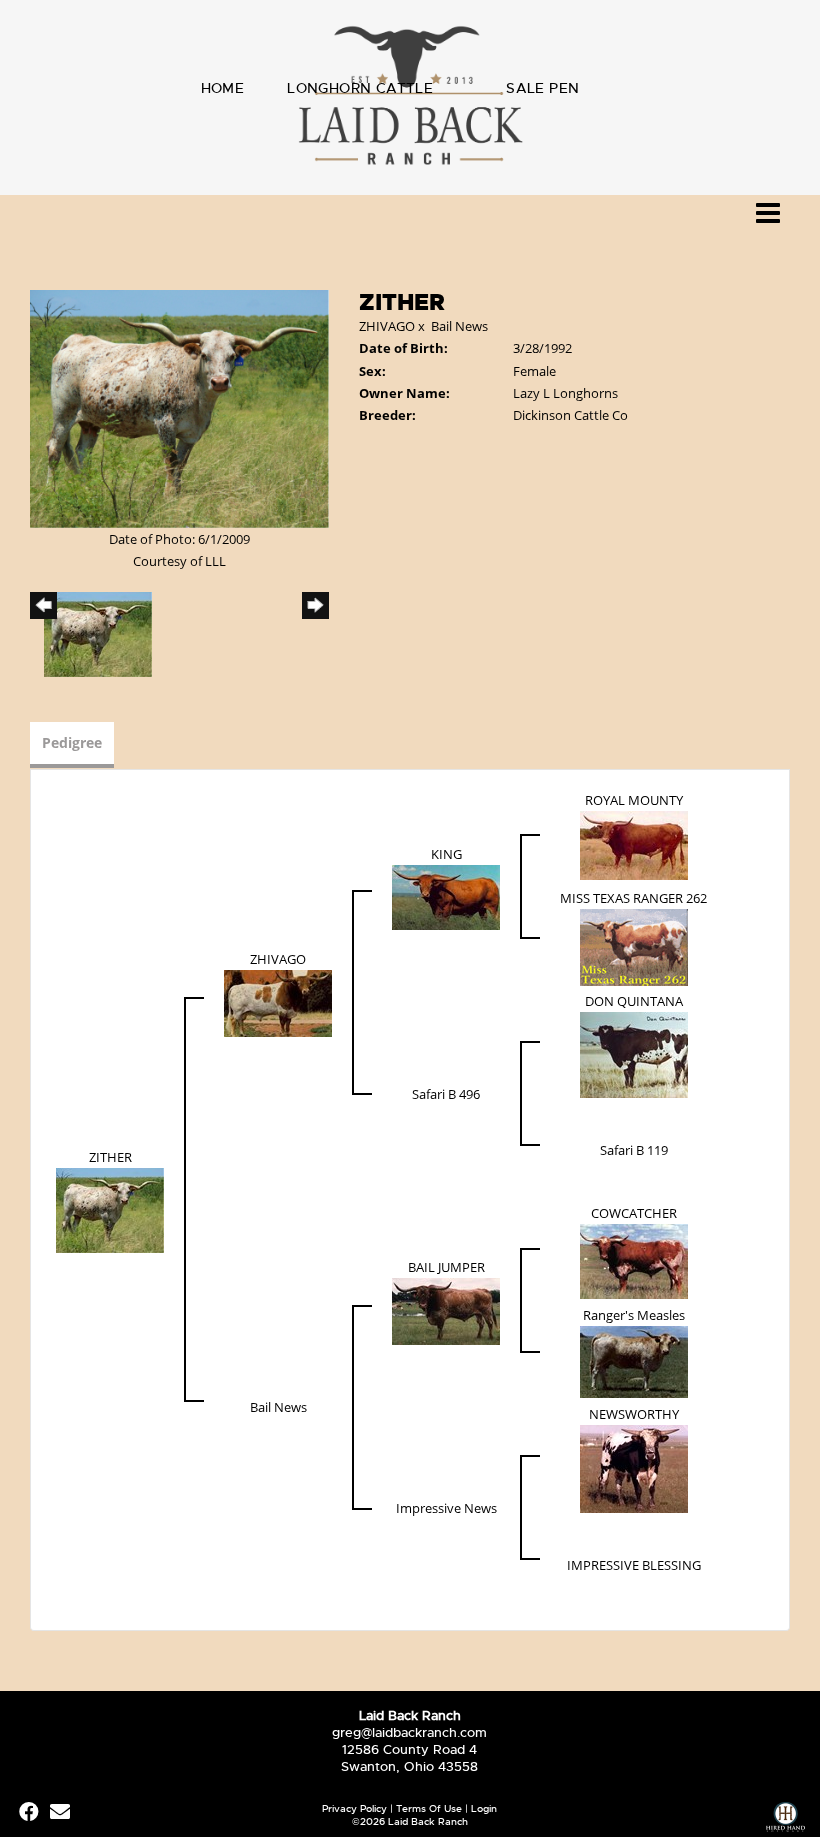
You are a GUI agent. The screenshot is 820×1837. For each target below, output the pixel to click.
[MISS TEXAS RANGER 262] (634, 946)
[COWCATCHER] (634, 1260)
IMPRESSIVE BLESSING (634, 1565)
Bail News (459, 326)
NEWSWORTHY (634, 1414)
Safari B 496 (446, 1094)
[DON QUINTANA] (634, 1053)
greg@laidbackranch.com (409, 1732)
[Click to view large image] (179, 408)
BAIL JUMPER (446, 1267)
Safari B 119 (634, 1150)
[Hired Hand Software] (785, 1819)
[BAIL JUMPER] (446, 1310)
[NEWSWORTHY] (634, 1467)
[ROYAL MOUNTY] (634, 844)
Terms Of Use (429, 1808)
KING (446, 854)
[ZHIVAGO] (278, 1002)
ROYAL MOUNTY (634, 800)
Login (484, 1808)
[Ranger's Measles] (634, 1360)
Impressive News (446, 1508)
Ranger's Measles (634, 1315)
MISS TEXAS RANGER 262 (633, 898)
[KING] (446, 896)
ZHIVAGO (387, 326)
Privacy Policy (354, 1808)
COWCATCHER (634, 1213)
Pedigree (72, 742)
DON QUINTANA (634, 1001)
